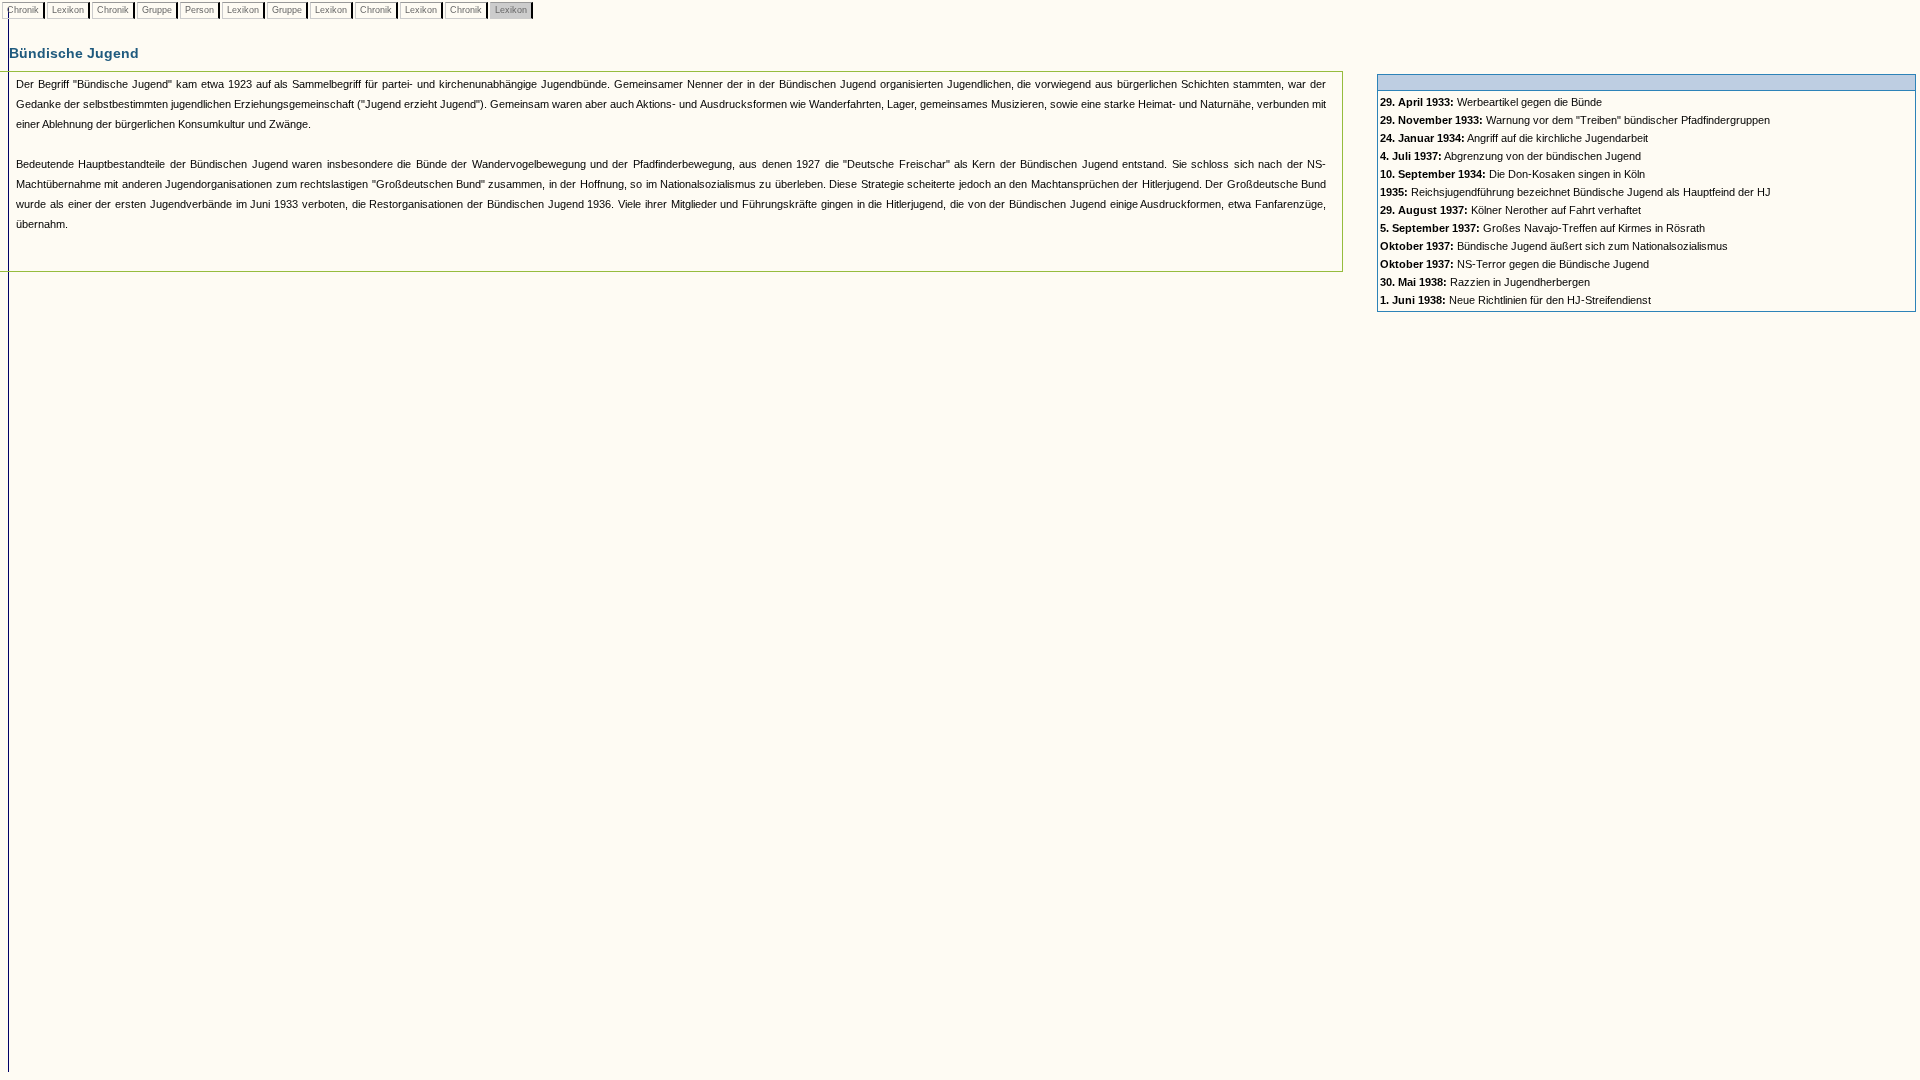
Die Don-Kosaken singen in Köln (1512, 174)
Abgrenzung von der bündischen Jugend (1510, 156)
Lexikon (68, 10)
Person (199, 10)
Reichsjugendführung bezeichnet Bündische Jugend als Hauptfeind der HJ (1575, 192)
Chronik (23, 10)
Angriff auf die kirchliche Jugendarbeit (1514, 138)
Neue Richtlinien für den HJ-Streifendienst (1515, 300)
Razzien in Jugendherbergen (1485, 282)
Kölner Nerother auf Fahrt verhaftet (1510, 210)
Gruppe (157, 10)
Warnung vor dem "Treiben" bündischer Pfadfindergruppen (1575, 120)
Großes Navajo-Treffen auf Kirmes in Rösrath (1542, 228)
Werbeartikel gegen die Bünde (1491, 102)
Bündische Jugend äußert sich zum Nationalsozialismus (1554, 246)
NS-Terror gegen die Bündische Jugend (1514, 264)
